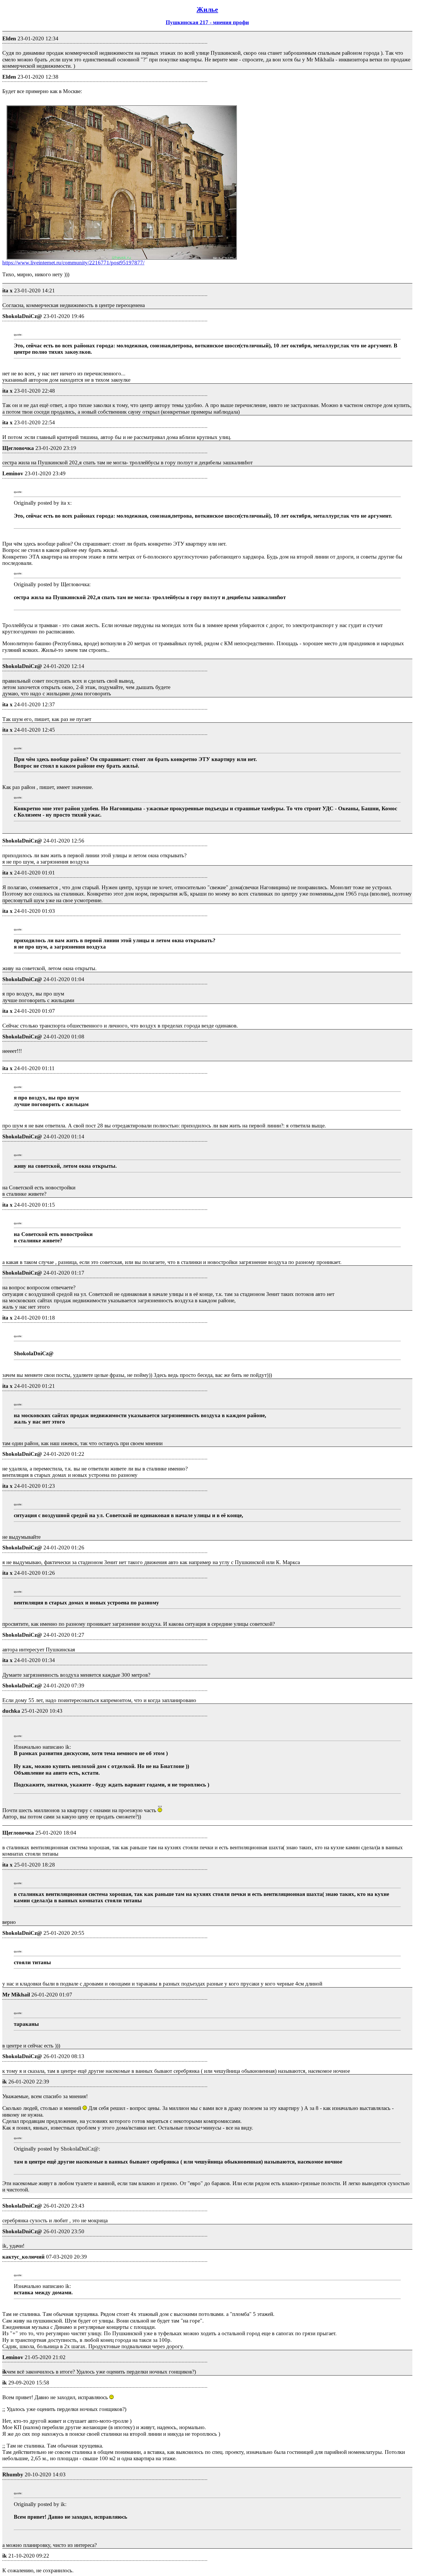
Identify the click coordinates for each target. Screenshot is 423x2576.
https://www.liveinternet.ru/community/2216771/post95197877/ (73, 263)
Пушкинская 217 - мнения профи (207, 22)
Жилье (207, 10)
